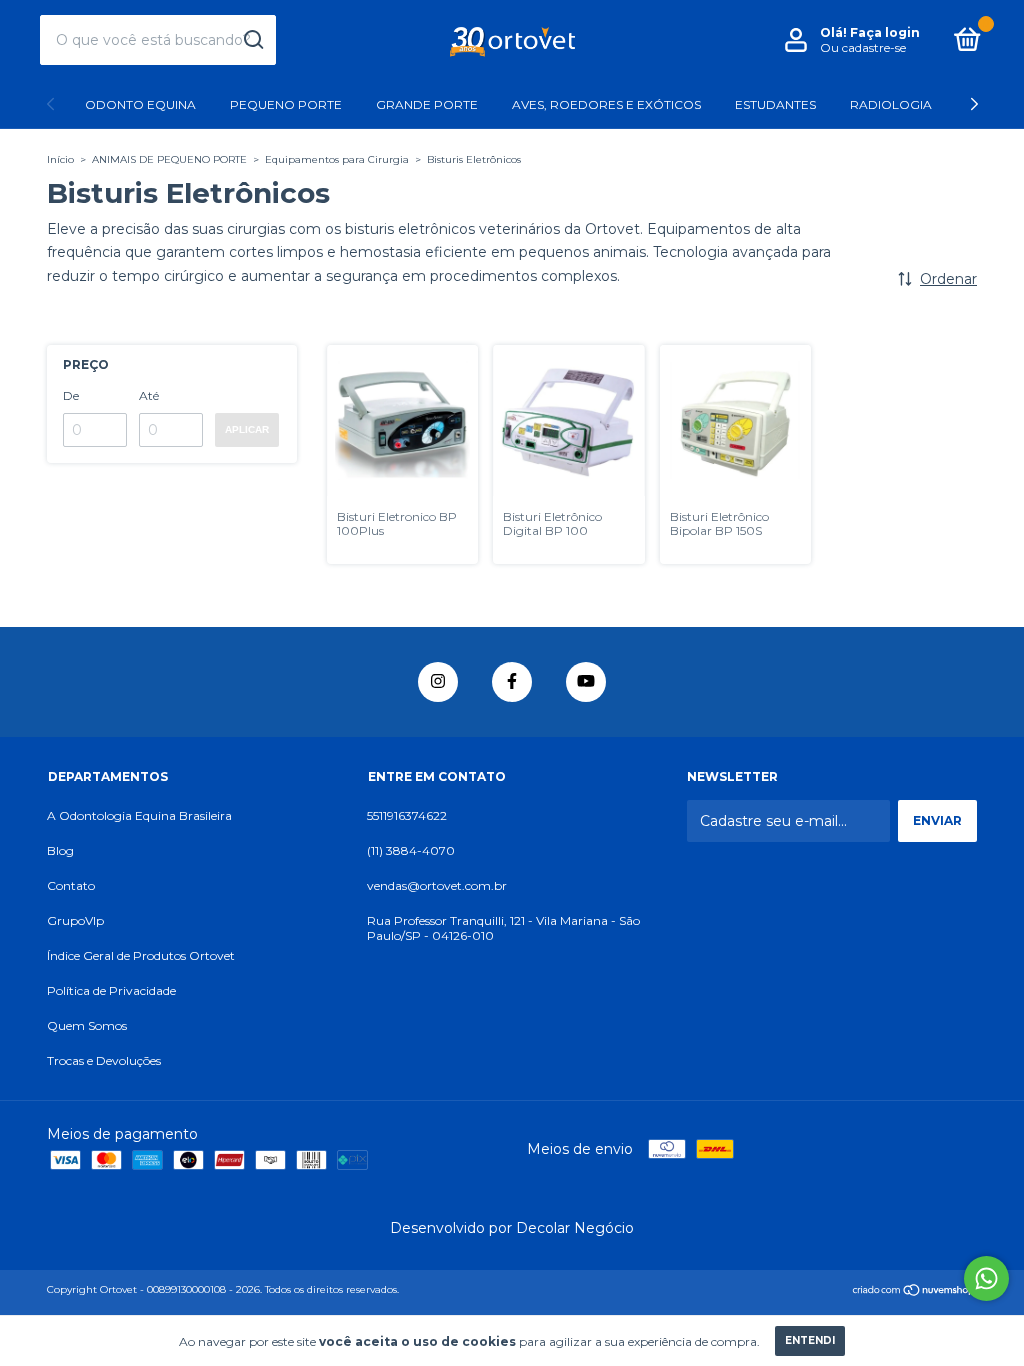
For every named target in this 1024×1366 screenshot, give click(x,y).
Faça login (885, 32)
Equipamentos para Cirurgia (337, 159)
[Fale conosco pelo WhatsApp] (986, 1278)
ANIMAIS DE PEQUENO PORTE (169, 159)
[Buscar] (252, 40)
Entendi (810, 1340)
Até (149, 395)
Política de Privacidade (111, 990)
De (71, 395)
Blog (60, 850)
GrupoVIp (75, 920)
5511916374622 (407, 815)
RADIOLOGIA (891, 104)
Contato (71, 885)
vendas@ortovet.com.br (437, 885)
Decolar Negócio (575, 1228)
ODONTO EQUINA (140, 104)
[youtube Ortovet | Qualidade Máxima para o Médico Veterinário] (586, 682)
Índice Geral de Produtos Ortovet (141, 955)
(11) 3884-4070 (411, 850)
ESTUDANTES (775, 104)
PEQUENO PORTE (286, 104)
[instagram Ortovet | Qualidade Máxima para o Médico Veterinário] (438, 682)
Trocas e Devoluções (104, 1060)
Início (60, 159)
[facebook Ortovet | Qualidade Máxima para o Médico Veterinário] (512, 682)
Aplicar (247, 429)
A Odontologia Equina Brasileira (139, 815)
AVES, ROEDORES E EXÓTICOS (606, 104)
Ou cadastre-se (863, 47)
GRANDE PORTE (427, 104)
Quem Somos (87, 1025)
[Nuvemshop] (914, 1292)
